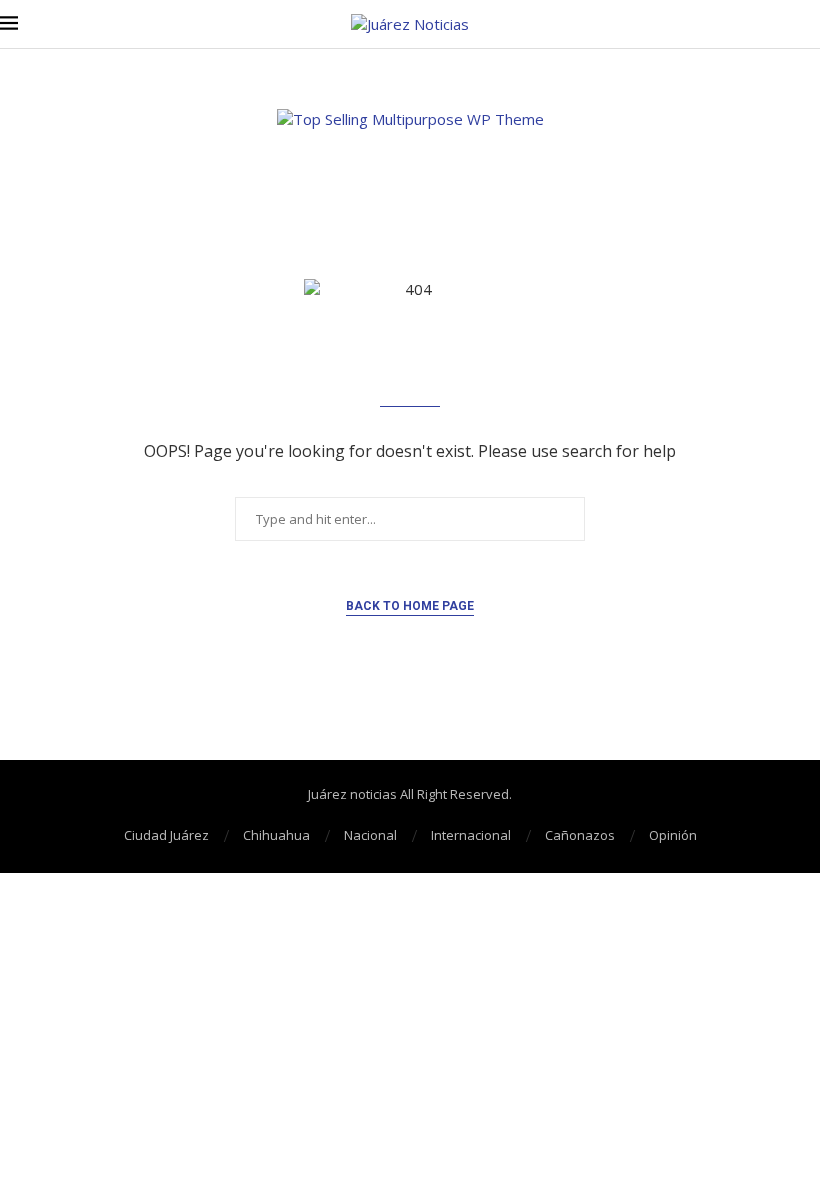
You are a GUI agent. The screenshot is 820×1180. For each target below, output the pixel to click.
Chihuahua (276, 835)
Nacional (370, 835)
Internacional (471, 835)
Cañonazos (580, 835)
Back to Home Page (410, 606)
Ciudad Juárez (166, 835)
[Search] (810, 24)
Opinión (673, 835)
